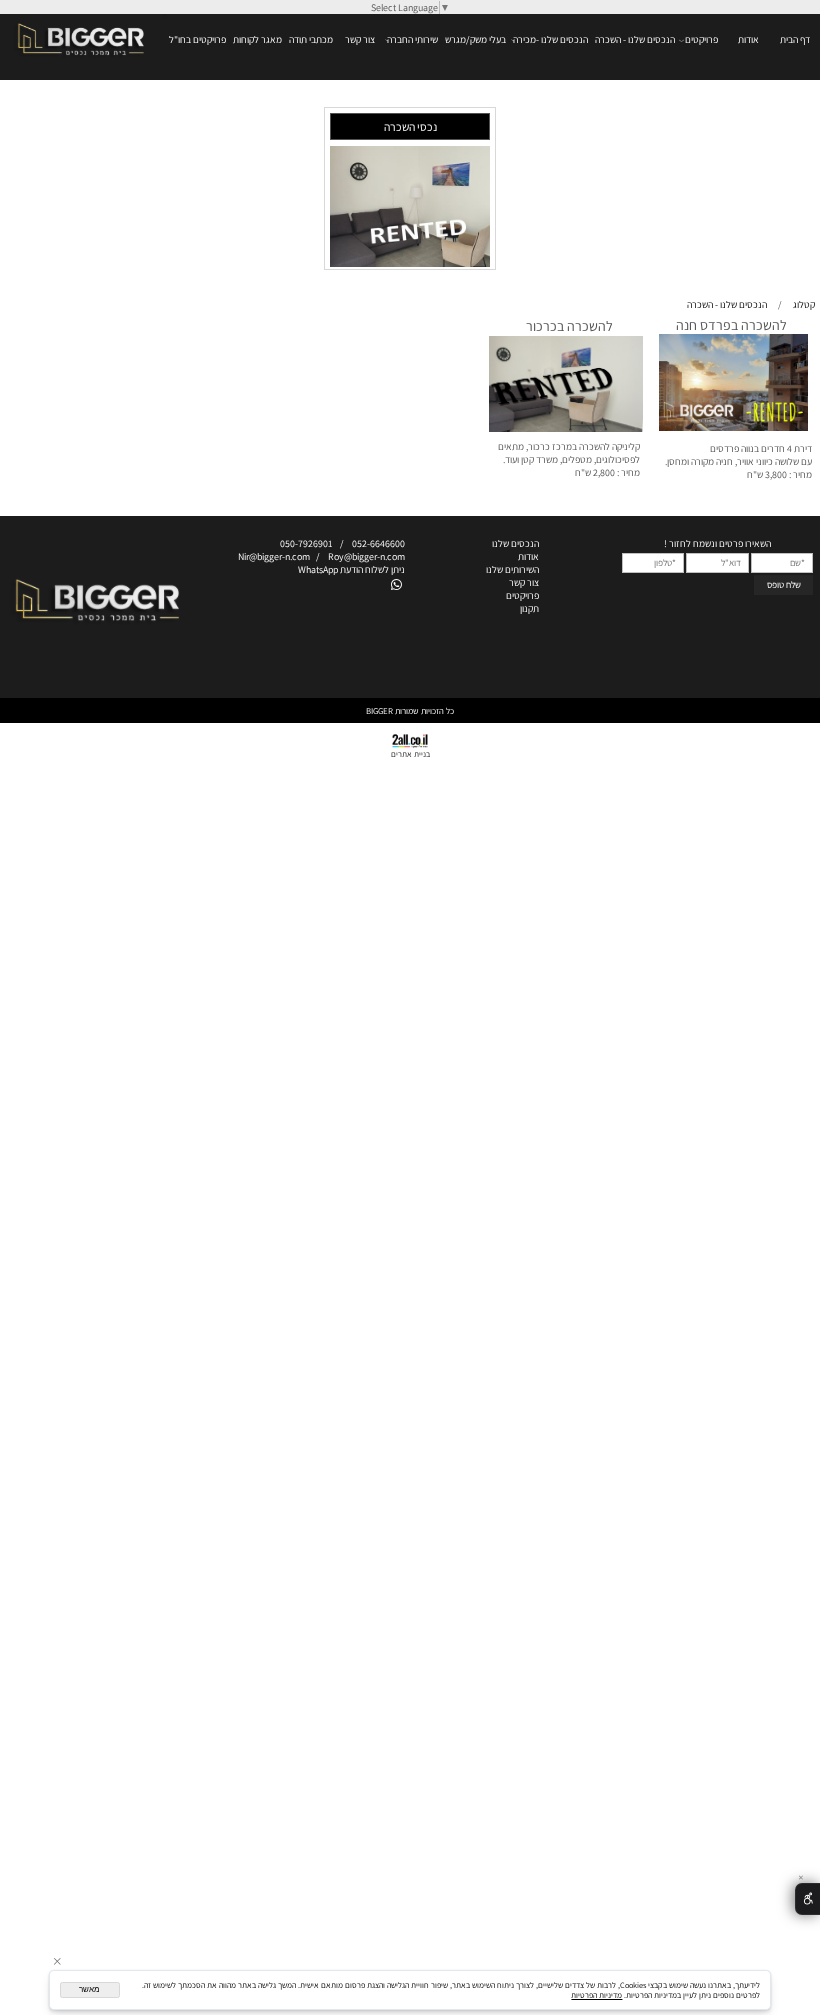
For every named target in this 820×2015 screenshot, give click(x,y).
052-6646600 (378, 543)
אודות (748, 39)
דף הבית (795, 39)
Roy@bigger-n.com (366, 556)
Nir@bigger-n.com (274, 556)
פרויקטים (701, 39)
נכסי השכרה (410, 126)
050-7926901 (303, 543)
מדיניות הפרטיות (596, 1995)
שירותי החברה (412, 39)
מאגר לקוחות (257, 39)
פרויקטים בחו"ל (197, 39)
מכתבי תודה (311, 39)
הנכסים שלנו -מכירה (550, 39)
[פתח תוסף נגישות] (807, 1899)
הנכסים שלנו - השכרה (635, 39)
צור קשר (360, 39)
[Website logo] (81, 55)
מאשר (89, 1989)
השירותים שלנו (512, 569)
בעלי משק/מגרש (475, 39)
